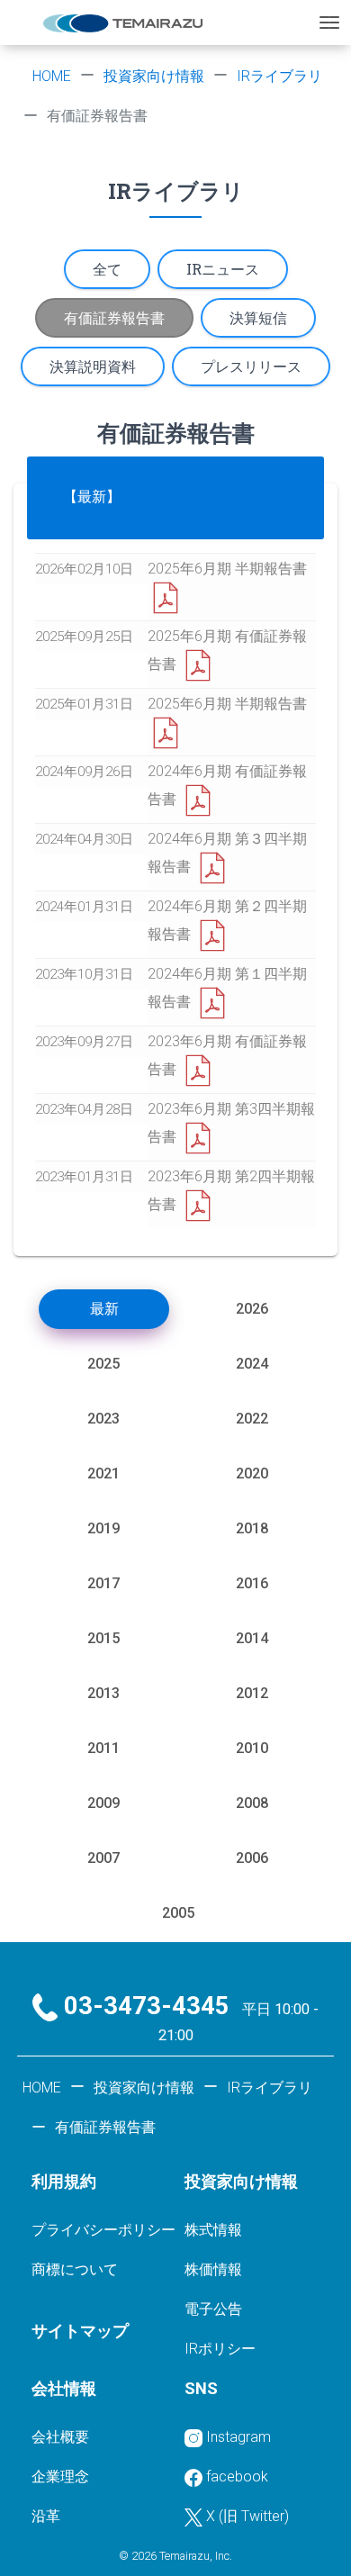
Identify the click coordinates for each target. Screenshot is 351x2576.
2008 (252, 1803)
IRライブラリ (279, 76)
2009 (103, 1803)
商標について (75, 2269)
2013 (103, 1693)
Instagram (238, 2437)
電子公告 (213, 2309)
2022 (252, 1419)
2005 (178, 1913)
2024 (252, 1364)
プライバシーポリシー (103, 2230)
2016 (252, 1583)
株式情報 (213, 2230)
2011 (103, 1748)
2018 (252, 1528)
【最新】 (92, 497)
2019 (103, 1528)
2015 (103, 1638)
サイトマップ (80, 2331)
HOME (52, 76)
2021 (103, 1473)
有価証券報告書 (114, 317)
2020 (252, 1473)
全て (107, 269)
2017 (103, 1583)
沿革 (46, 2516)
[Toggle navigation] (329, 23)
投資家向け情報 (154, 76)
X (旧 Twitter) (247, 2516)
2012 (252, 1693)
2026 (252, 1309)
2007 (103, 1858)
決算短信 (258, 317)
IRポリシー (220, 2349)
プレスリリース (251, 366)
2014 (252, 1638)
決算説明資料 (93, 366)
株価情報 (213, 2269)
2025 (103, 1364)
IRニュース (223, 269)
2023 (103, 1419)
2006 (252, 1858)
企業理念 (60, 2477)
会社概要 (60, 2437)
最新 (104, 1309)
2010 (252, 1748)
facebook (237, 2477)
